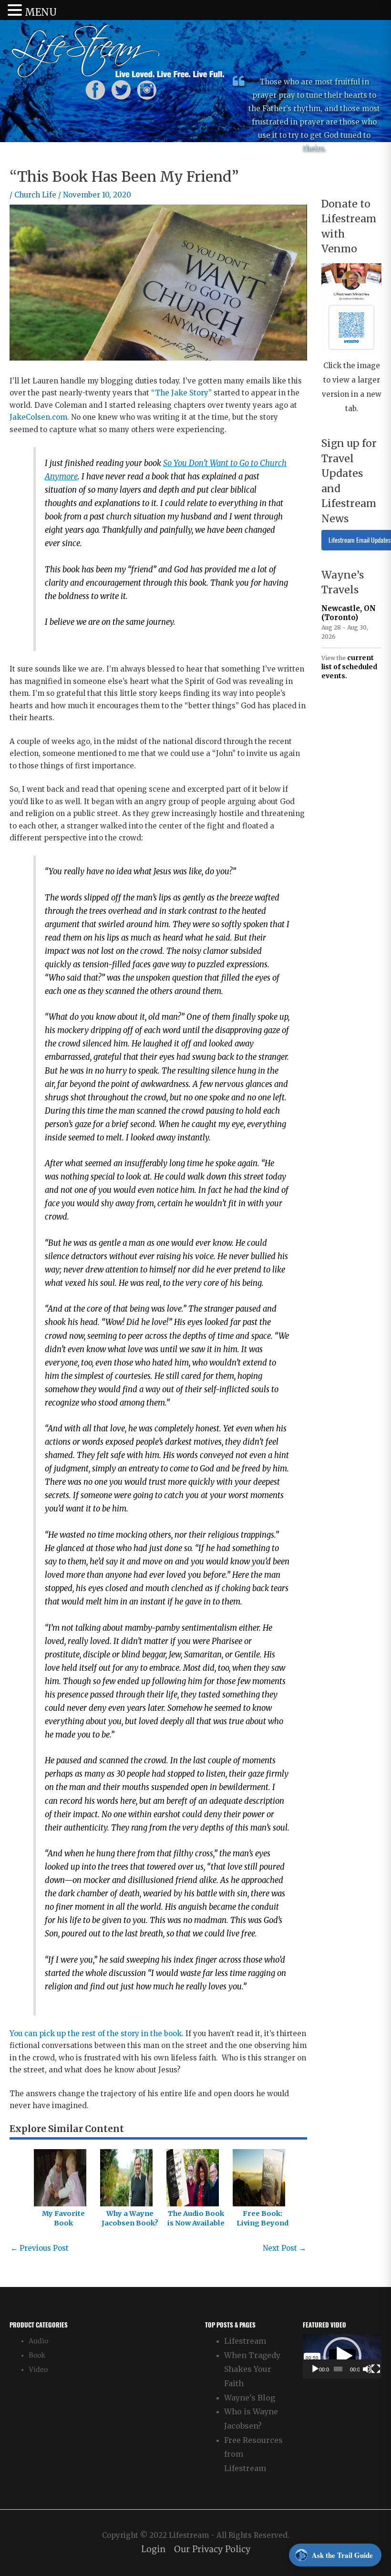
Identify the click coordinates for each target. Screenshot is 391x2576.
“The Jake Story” (181, 393)
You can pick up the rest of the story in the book (96, 2033)
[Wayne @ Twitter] (121, 89)
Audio (38, 2341)
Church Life (35, 195)
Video (38, 2370)
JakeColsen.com (38, 417)
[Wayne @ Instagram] (147, 89)
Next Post (284, 2248)
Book (37, 2355)
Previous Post (40, 2248)
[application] (342, 2356)
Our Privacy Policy (212, 2550)
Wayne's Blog (250, 2398)
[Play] (315, 2369)
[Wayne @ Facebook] (95, 89)
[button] (342, 2356)
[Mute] (367, 2369)
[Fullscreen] (376, 2369)
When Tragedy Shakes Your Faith (252, 2369)
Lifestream (245, 2341)
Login (153, 2550)
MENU (41, 12)
